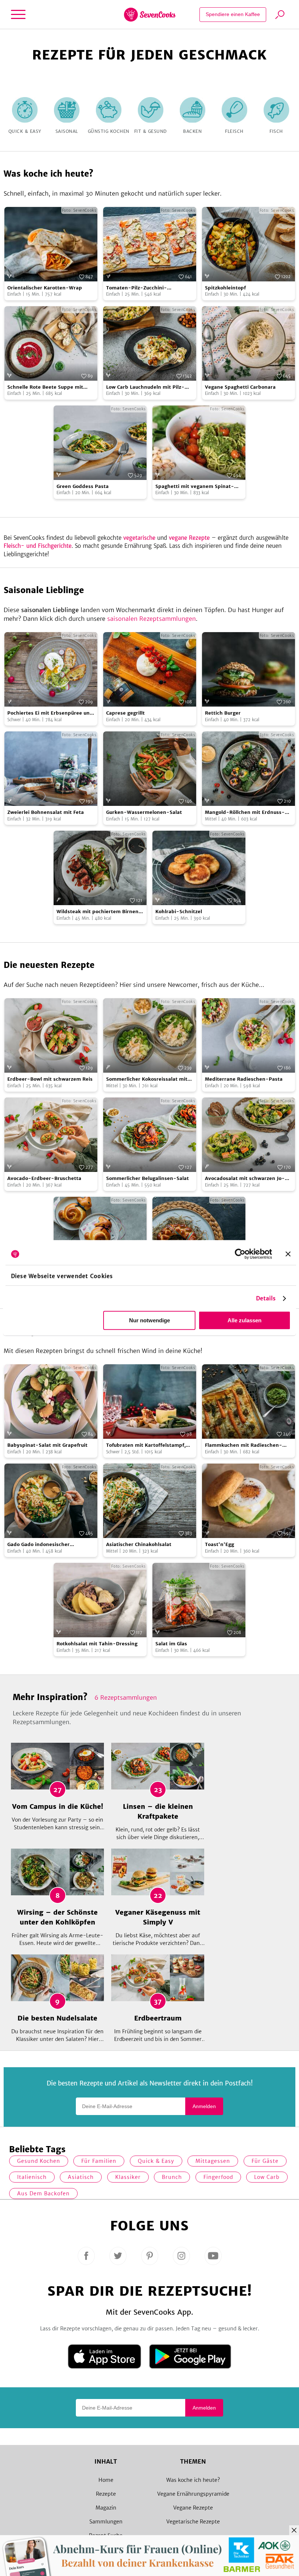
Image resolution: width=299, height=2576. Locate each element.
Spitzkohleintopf (225, 288)
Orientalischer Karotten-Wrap (45, 288)
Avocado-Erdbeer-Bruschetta (44, 1178)
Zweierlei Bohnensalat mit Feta (46, 812)
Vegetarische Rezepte (193, 2522)
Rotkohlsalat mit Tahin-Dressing (97, 1644)
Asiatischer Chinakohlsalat (139, 1544)
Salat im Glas (171, 1644)
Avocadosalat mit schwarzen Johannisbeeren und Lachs (245, 1179)
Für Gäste (265, 2161)
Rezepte (106, 2494)
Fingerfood (218, 2177)
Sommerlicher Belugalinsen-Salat (147, 1178)
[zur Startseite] (150, 15)
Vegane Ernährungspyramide (193, 2494)
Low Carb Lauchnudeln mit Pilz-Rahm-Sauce (145, 387)
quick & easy (156, 2161)
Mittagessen (213, 2161)
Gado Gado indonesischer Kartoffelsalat (38, 1545)
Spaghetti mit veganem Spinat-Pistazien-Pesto (195, 487)
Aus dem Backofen (43, 2194)
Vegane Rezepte (193, 2508)
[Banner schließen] (288, 1254)
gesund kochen (39, 2161)
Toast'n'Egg (220, 1544)
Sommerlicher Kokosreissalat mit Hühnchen (147, 1079)
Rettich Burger (223, 713)
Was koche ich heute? (193, 2480)
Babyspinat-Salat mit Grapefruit (47, 1445)
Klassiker (128, 2177)
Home (106, 2480)
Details (266, 1298)
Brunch (172, 2177)
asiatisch (81, 2177)
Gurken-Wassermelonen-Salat (144, 812)
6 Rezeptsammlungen (126, 1698)
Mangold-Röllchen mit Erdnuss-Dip (245, 813)
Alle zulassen (244, 1320)
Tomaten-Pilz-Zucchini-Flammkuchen (137, 288)
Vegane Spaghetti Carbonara (240, 387)
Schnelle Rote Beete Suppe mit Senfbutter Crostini (45, 387)
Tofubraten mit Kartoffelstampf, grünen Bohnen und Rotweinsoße (147, 1445)
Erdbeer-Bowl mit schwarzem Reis (50, 1079)
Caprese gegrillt (125, 713)
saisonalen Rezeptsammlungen (152, 619)
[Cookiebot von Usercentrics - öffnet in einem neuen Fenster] (240, 1254)
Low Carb (267, 2177)
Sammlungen (106, 2522)
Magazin (106, 2508)
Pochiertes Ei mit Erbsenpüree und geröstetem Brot (50, 713)
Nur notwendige (149, 1320)
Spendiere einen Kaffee (233, 14)
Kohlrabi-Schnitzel (179, 912)
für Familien (99, 2161)
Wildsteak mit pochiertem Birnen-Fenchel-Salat (99, 912)
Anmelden (204, 2106)
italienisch (32, 2177)
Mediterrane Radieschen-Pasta (244, 1079)
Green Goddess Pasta (83, 486)
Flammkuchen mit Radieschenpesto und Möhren (244, 1445)
